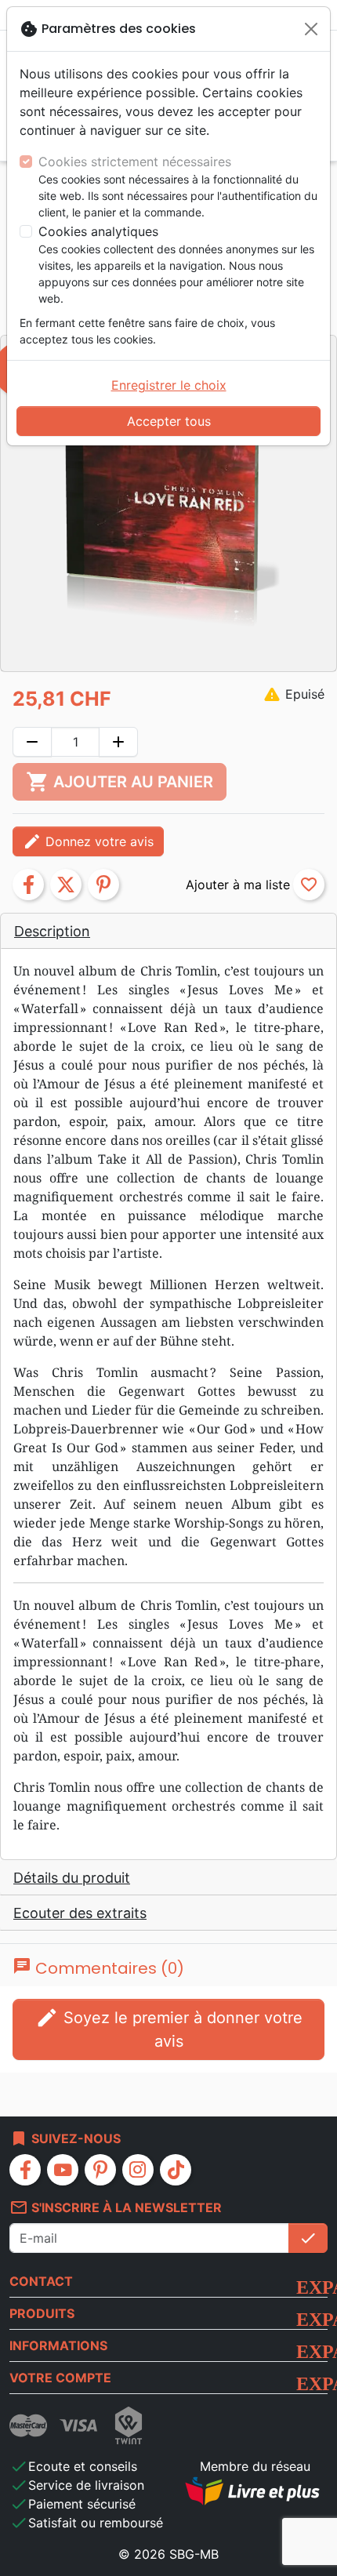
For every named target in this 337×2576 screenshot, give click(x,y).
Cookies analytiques (98, 231)
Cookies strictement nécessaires (135, 162)
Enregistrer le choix (169, 385)
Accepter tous (169, 421)
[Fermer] (311, 29)
